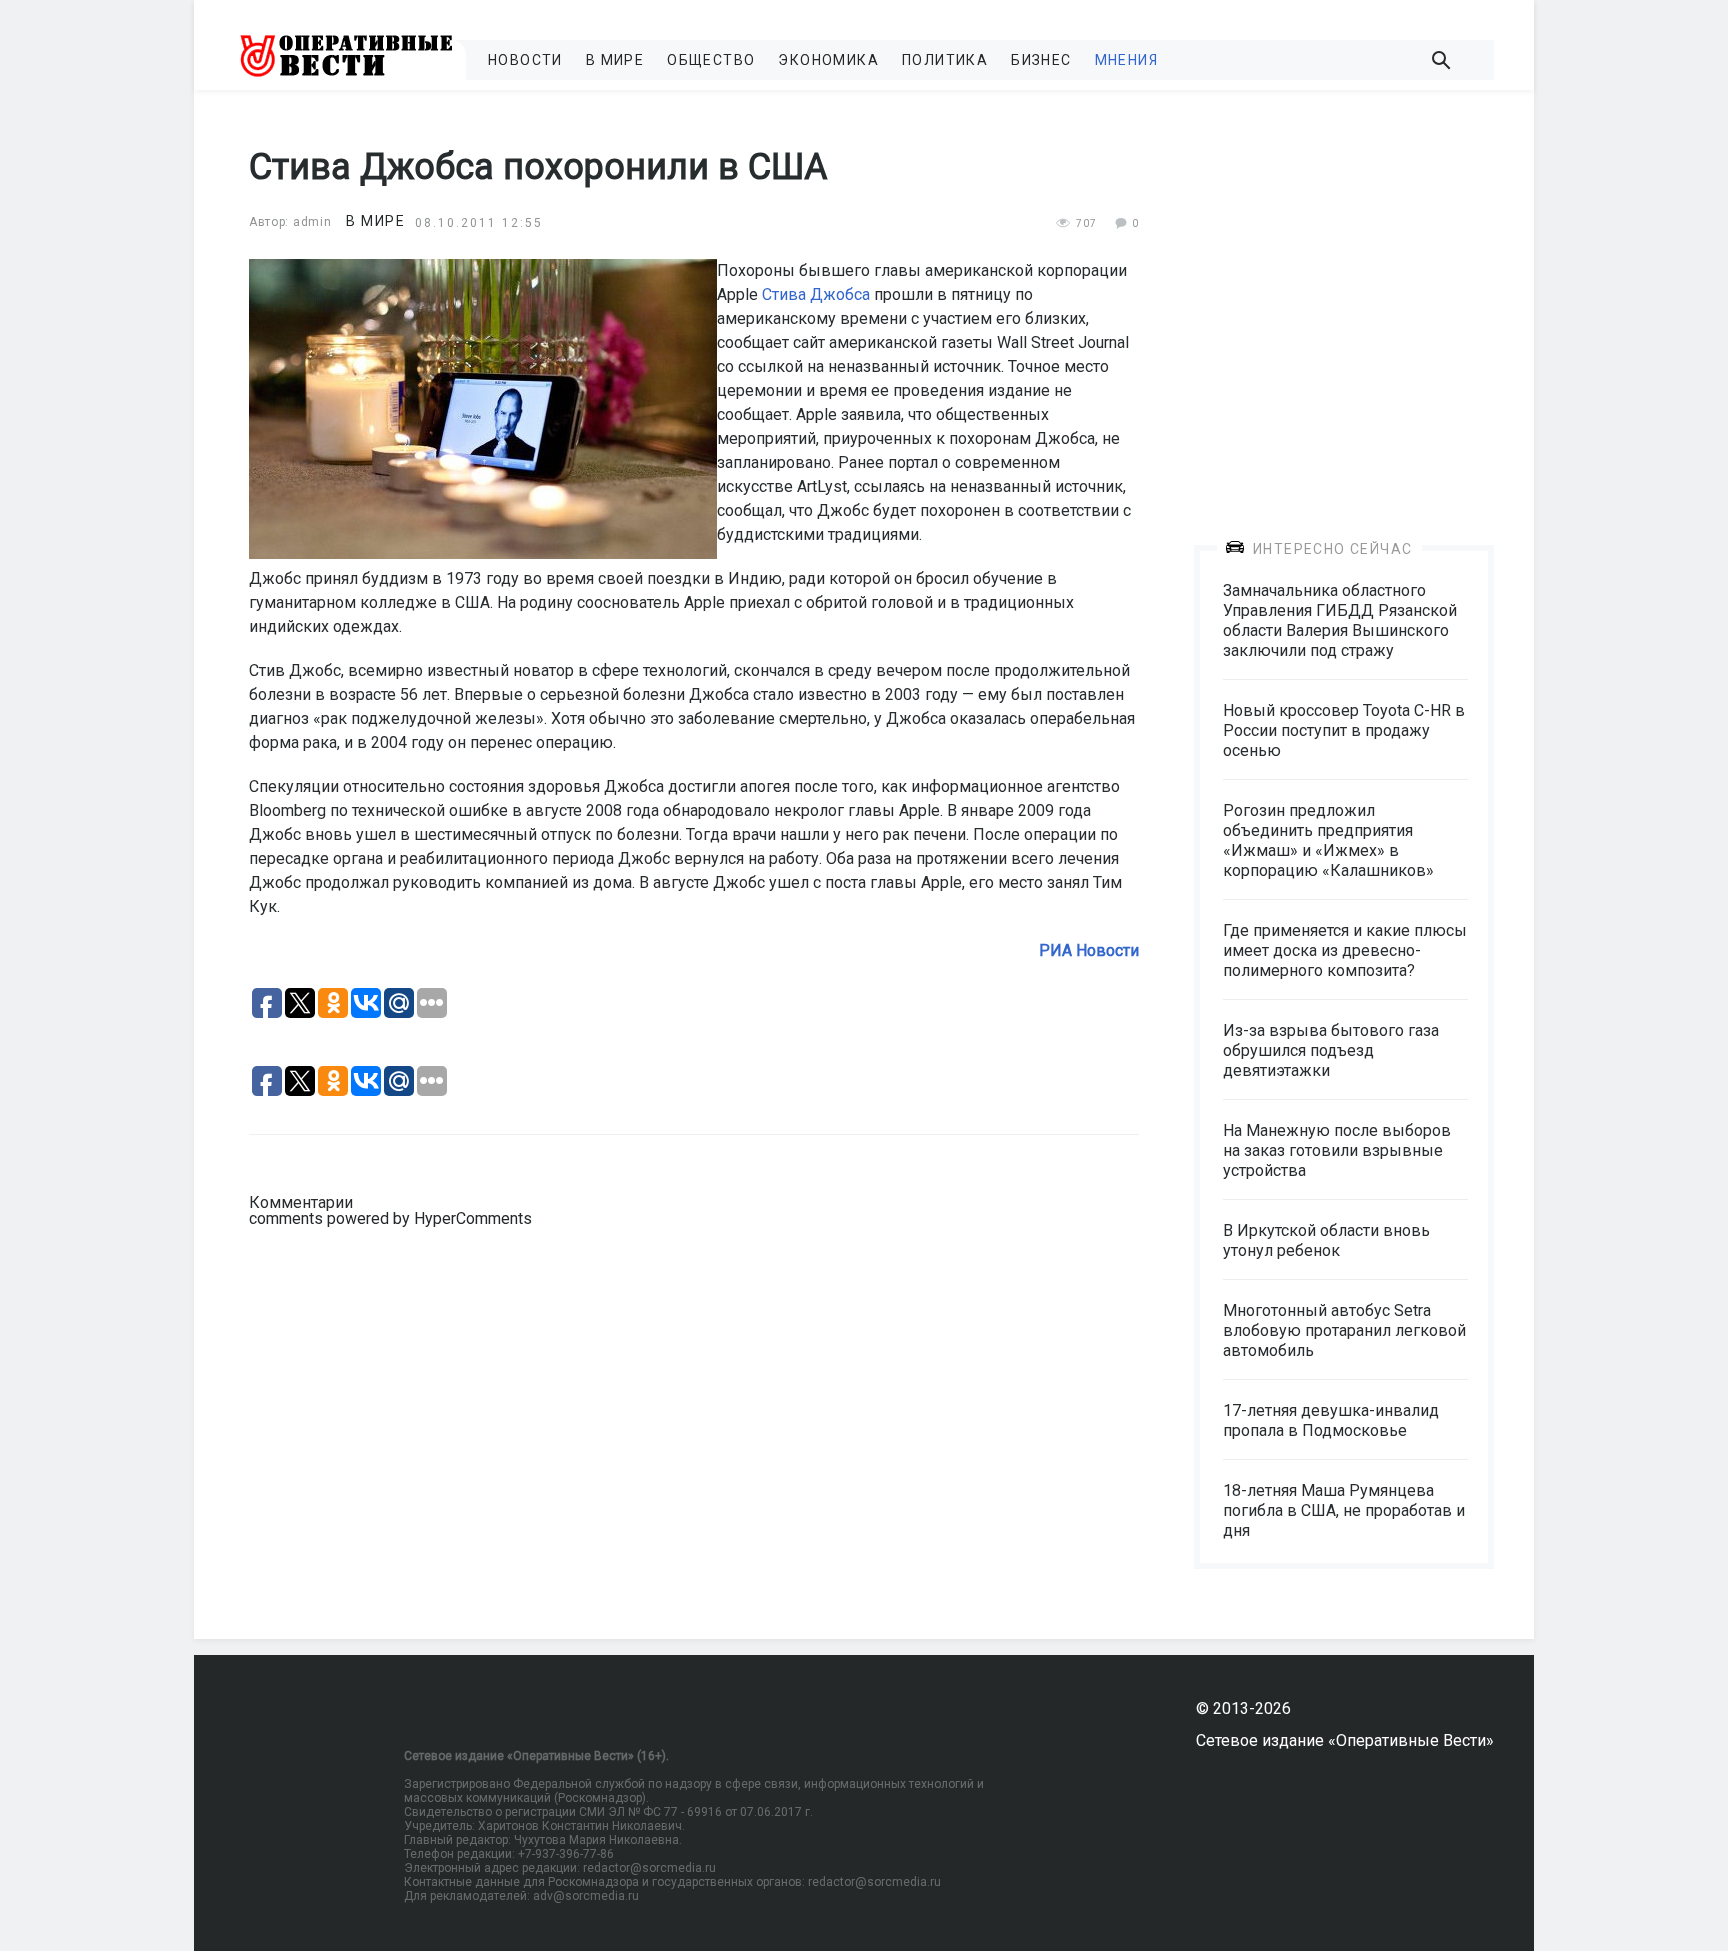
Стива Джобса (816, 294)
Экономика (828, 60)
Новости (525, 60)
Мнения (1126, 60)
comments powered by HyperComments (390, 1218)
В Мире (615, 60)
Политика (945, 60)
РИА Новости (1089, 950)
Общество (711, 60)
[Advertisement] (1344, 302)
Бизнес (1041, 60)
